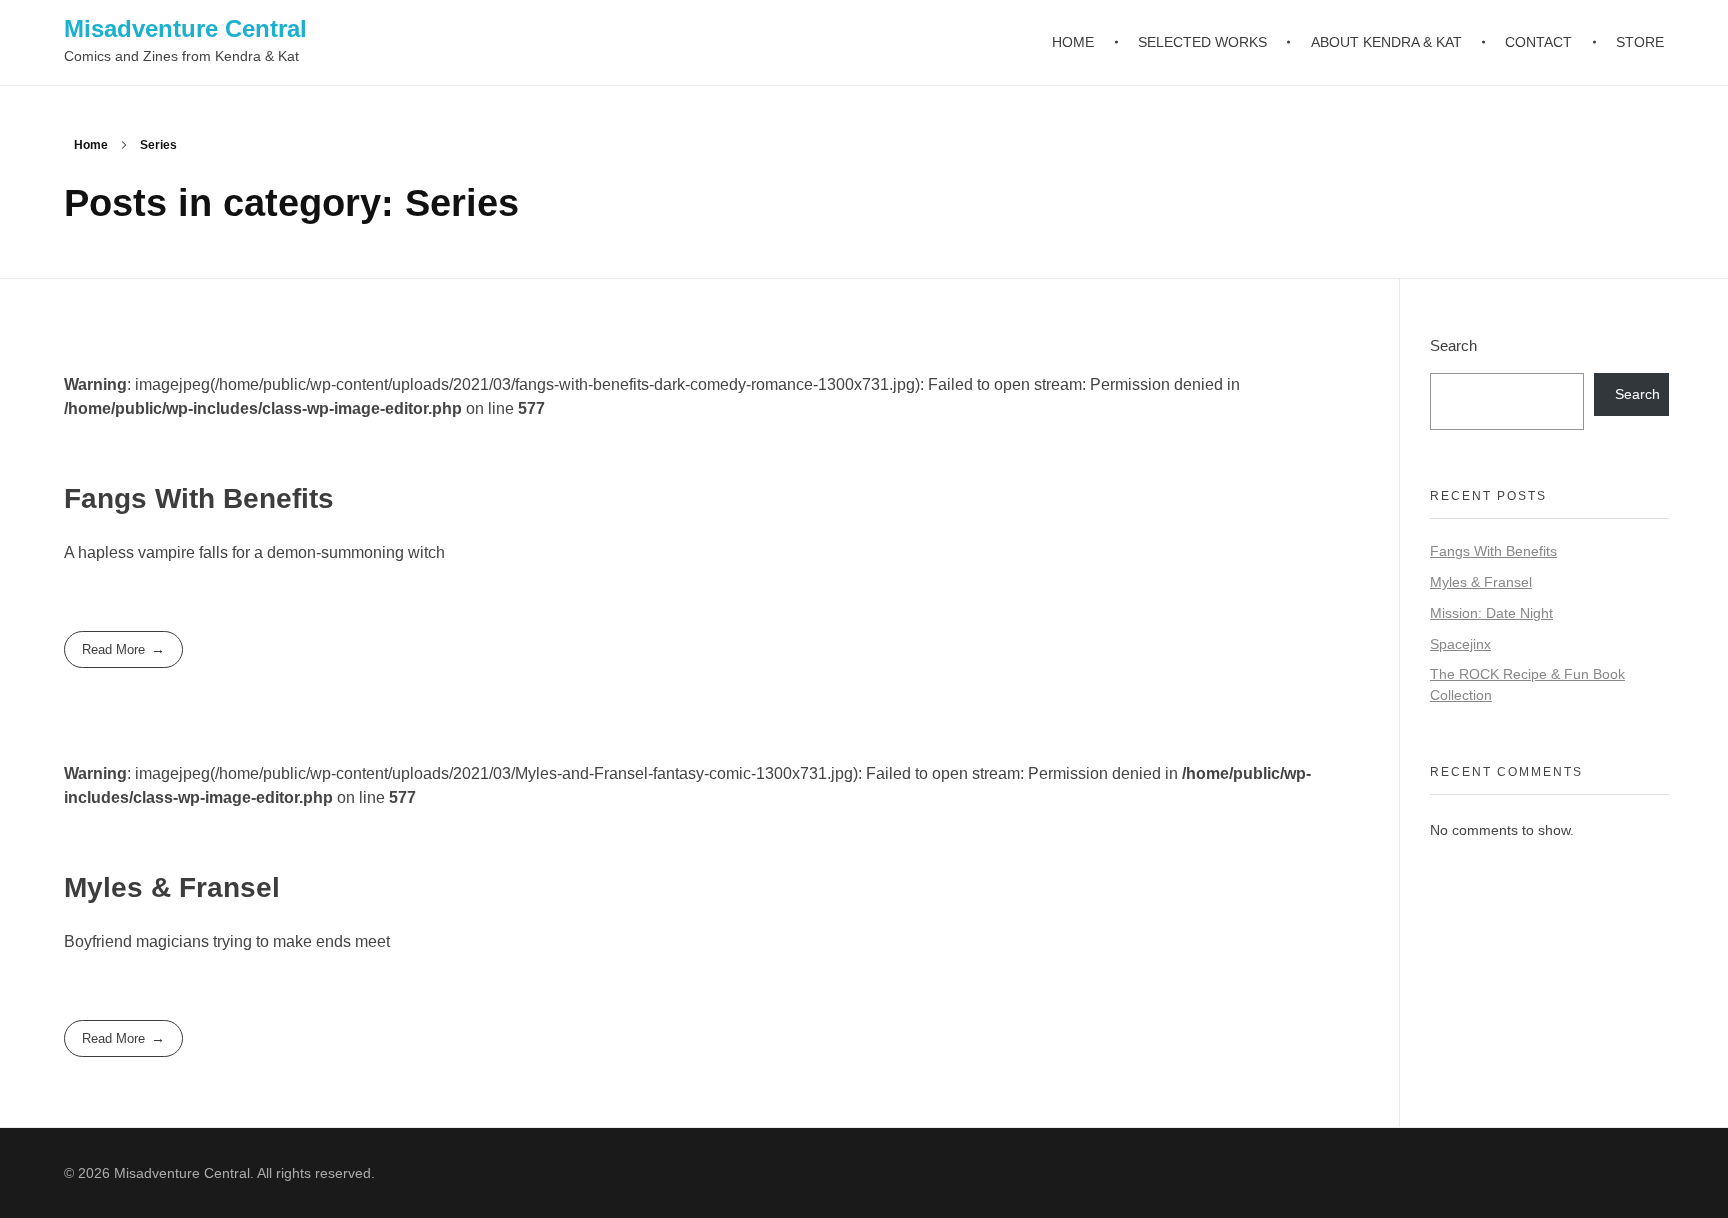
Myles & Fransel (172, 887)
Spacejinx (1460, 644)
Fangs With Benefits (199, 498)
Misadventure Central (185, 28)
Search (1453, 345)
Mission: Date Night (1491, 613)
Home (91, 145)
